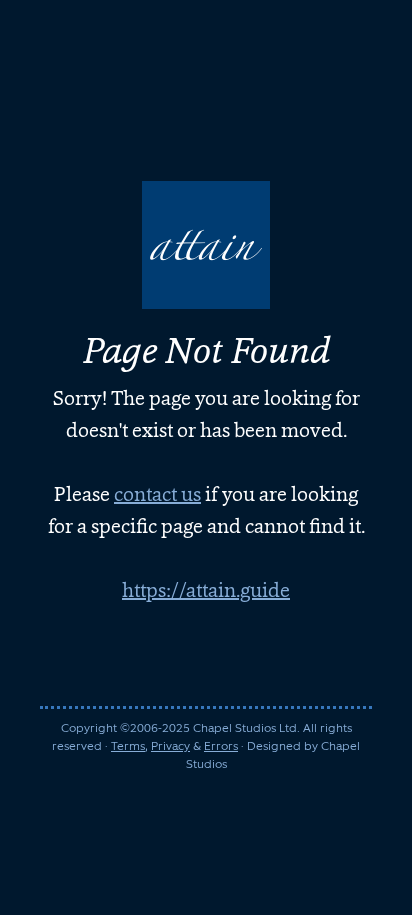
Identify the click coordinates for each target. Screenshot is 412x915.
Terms (128, 746)
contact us (157, 494)
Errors (221, 746)
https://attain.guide (206, 590)
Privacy (170, 746)
